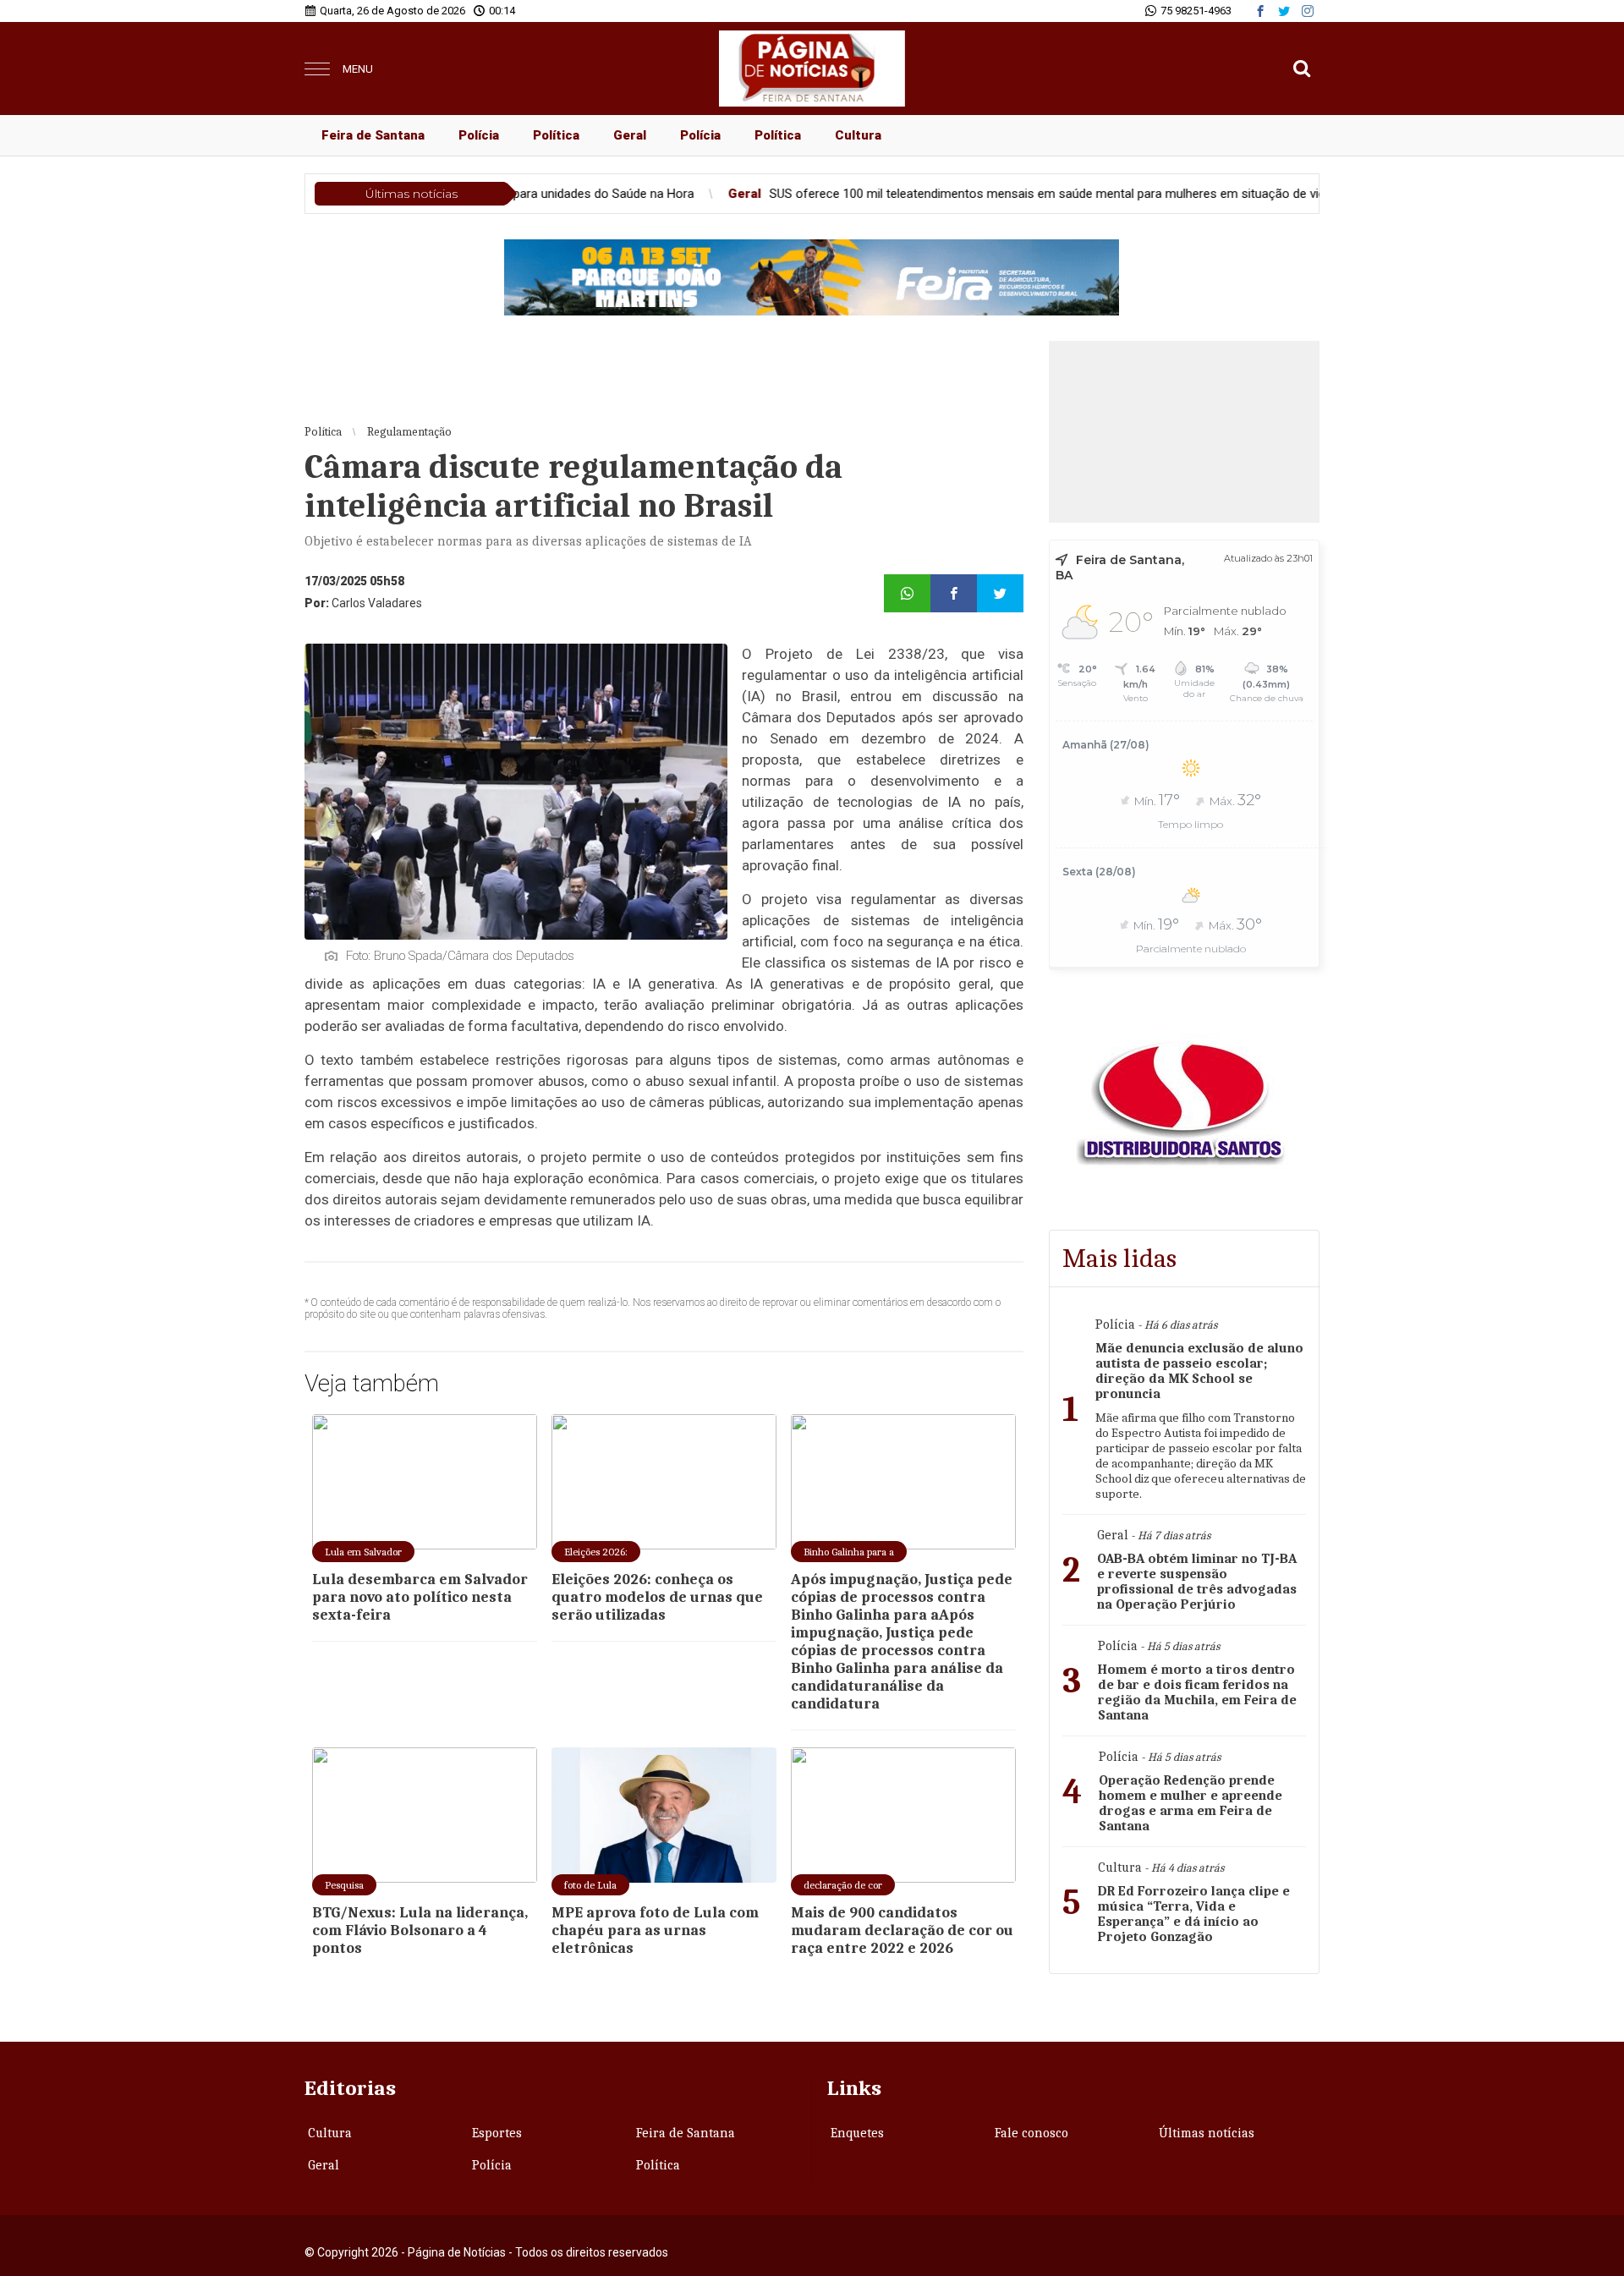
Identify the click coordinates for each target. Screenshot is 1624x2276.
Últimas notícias (1207, 2133)
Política (556, 135)
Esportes (497, 2133)
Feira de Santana (373, 135)
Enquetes (857, 2133)
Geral (630, 135)
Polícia (479, 135)
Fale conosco (1031, 2133)
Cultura (858, 135)
